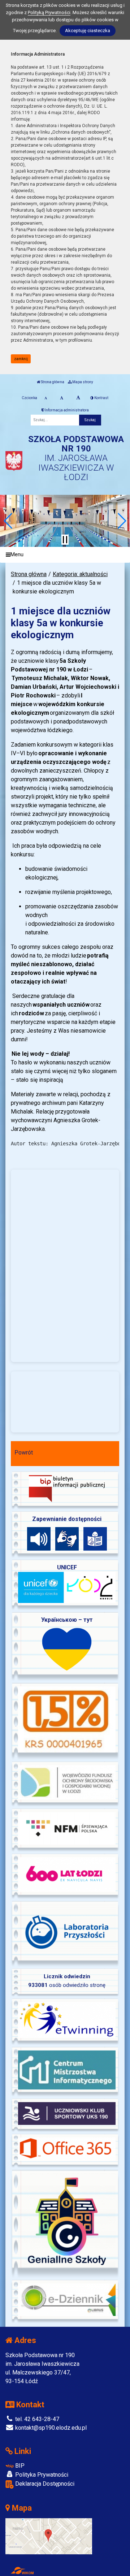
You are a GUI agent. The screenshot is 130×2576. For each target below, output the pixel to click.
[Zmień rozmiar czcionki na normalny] (46, 398)
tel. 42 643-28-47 (36, 2419)
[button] (8, 521)
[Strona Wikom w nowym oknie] (22, 2571)
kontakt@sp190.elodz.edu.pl (50, 2428)
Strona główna (52, 382)
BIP (19, 2466)
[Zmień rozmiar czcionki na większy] (62, 398)
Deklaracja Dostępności (44, 2484)
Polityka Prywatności (41, 2475)
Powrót (24, 1453)
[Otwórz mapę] (49, 2536)
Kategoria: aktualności (80, 574)
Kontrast (101, 398)
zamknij (21, 359)
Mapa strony (82, 382)
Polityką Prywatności (49, 12)
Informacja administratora (66, 410)
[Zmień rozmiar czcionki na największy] (78, 398)
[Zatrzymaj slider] (65, 540)
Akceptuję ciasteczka (88, 31)
